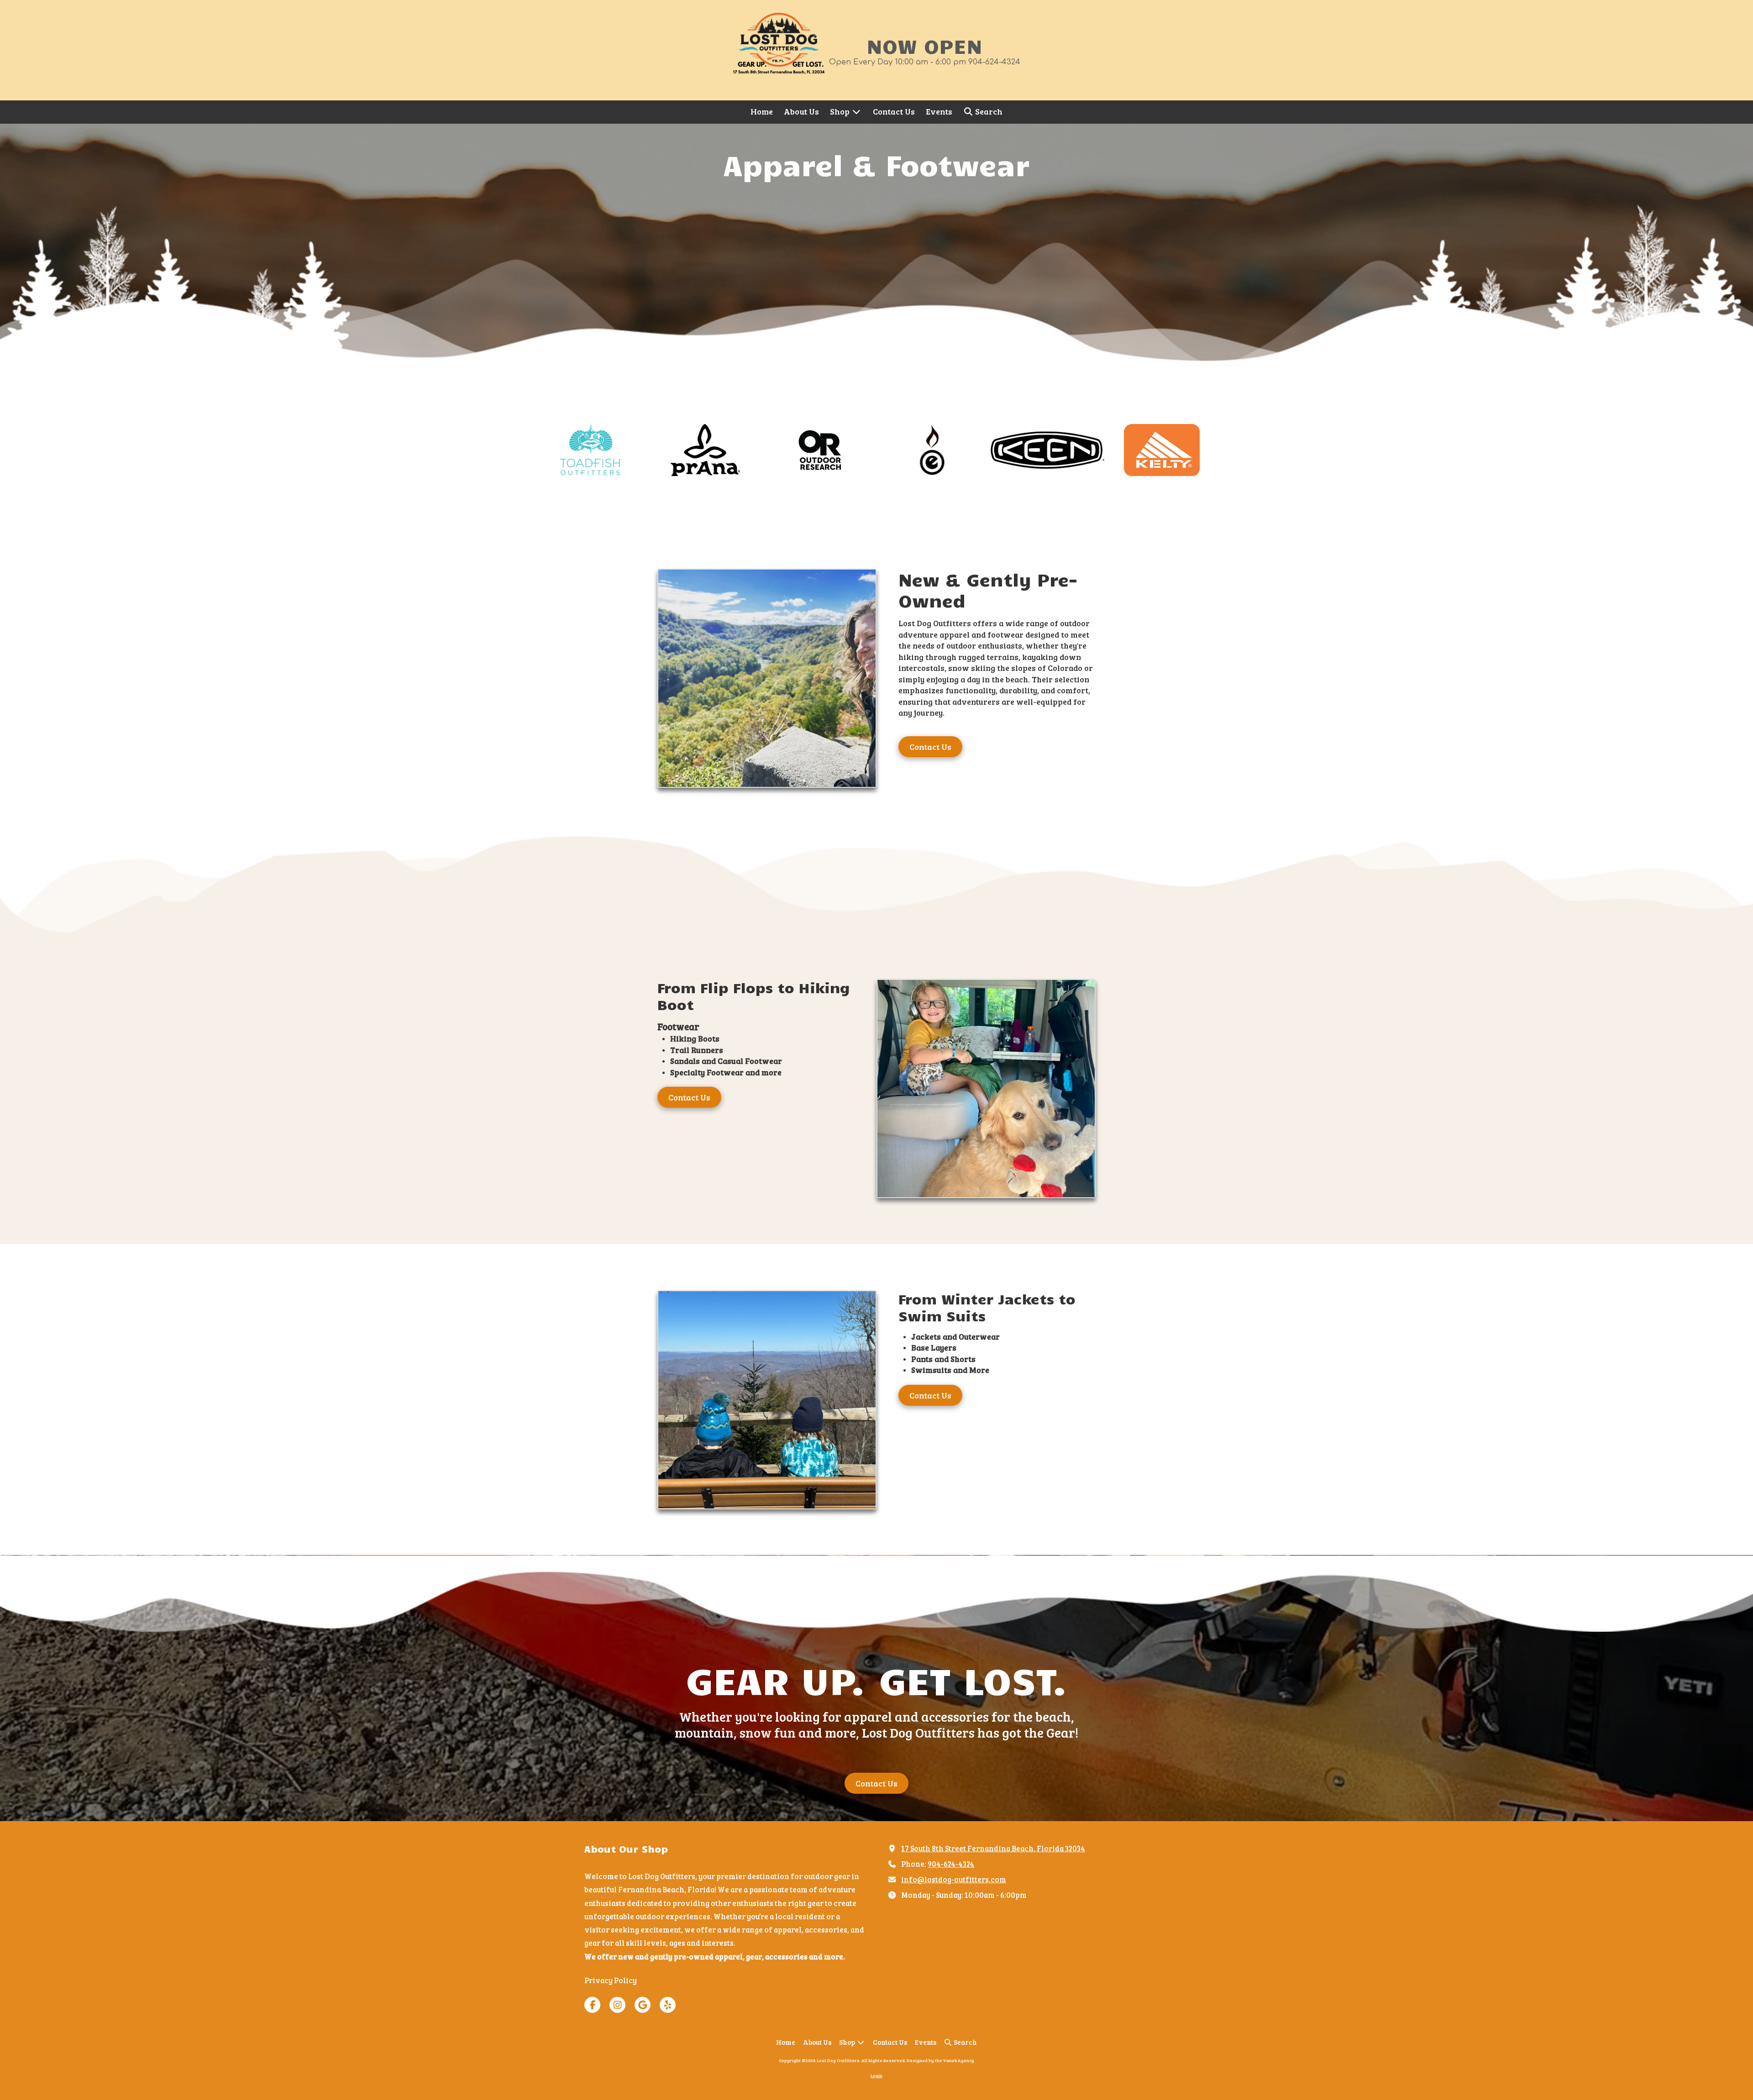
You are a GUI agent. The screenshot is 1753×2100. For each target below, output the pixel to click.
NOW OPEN (924, 45)
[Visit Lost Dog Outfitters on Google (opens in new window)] (643, 2005)
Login (876, 2075)
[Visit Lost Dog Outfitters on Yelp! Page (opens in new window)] (668, 2005)
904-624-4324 (951, 1864)
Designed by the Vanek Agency (940, 2060)
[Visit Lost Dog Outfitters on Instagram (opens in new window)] (617, 2005)
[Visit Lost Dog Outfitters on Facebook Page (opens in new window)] (592, 2005)
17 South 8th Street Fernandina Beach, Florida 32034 (993, 1848)
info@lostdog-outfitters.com (954, 1879)
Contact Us (930, 747)
